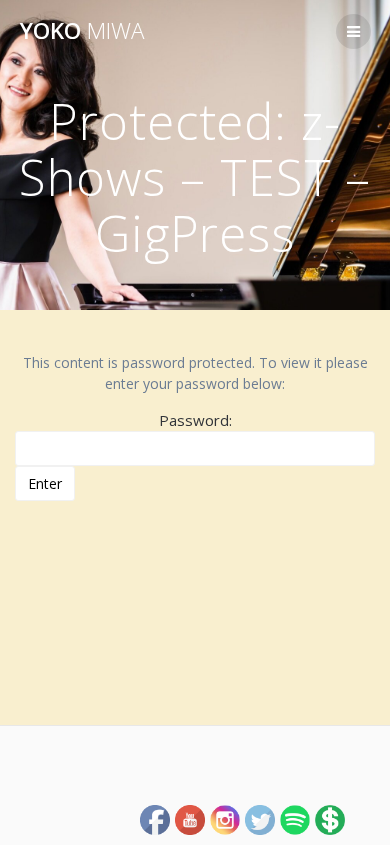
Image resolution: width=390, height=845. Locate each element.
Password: (195, 420)
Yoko (82, 31)
